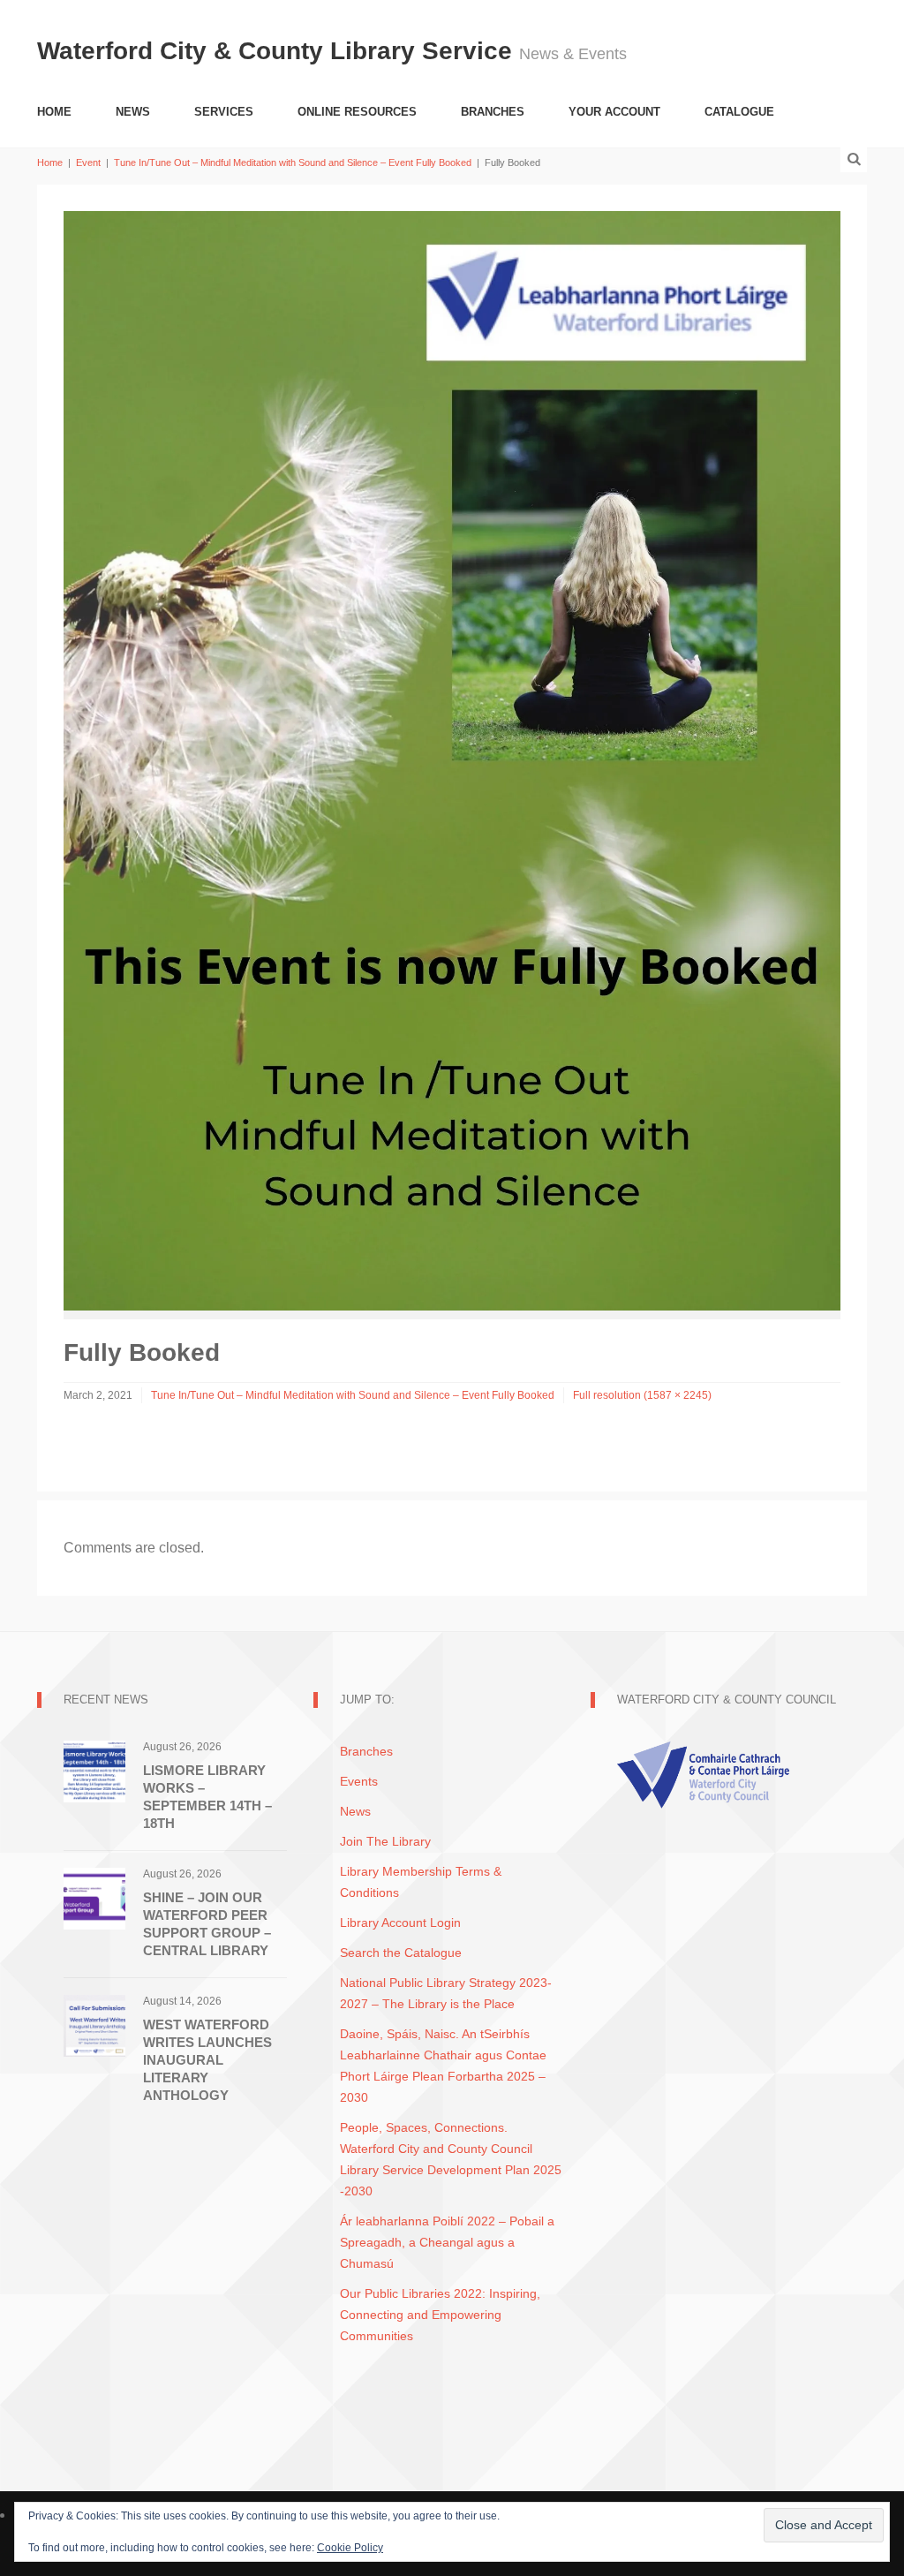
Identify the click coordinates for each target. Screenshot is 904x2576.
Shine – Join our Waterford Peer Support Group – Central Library (207, 1924)
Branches (493, 112)
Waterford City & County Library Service (278, 51)
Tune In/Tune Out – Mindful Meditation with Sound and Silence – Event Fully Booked (293, 162)
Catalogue (739, 112)
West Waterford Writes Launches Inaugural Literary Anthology (207, 2060)
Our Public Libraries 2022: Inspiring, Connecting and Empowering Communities (440, 2315)
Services (224, 112)
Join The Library (385, 1841)
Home (54, 112)
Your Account (614, 112)
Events (359, 1781)
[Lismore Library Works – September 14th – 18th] (94, 1770)
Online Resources (357, 112)
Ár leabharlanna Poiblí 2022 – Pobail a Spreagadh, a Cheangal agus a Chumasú (447, 2242)
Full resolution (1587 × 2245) (642, 1395)
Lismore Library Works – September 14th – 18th (207, 1797)
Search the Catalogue (401, 1953)
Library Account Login (400, 1923)
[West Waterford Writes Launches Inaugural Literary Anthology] (94, 2025)
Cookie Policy (350, 2548)
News (133, 112)
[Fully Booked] (452, 760)
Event (88, 162)
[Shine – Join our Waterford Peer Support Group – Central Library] (94, 1897)
